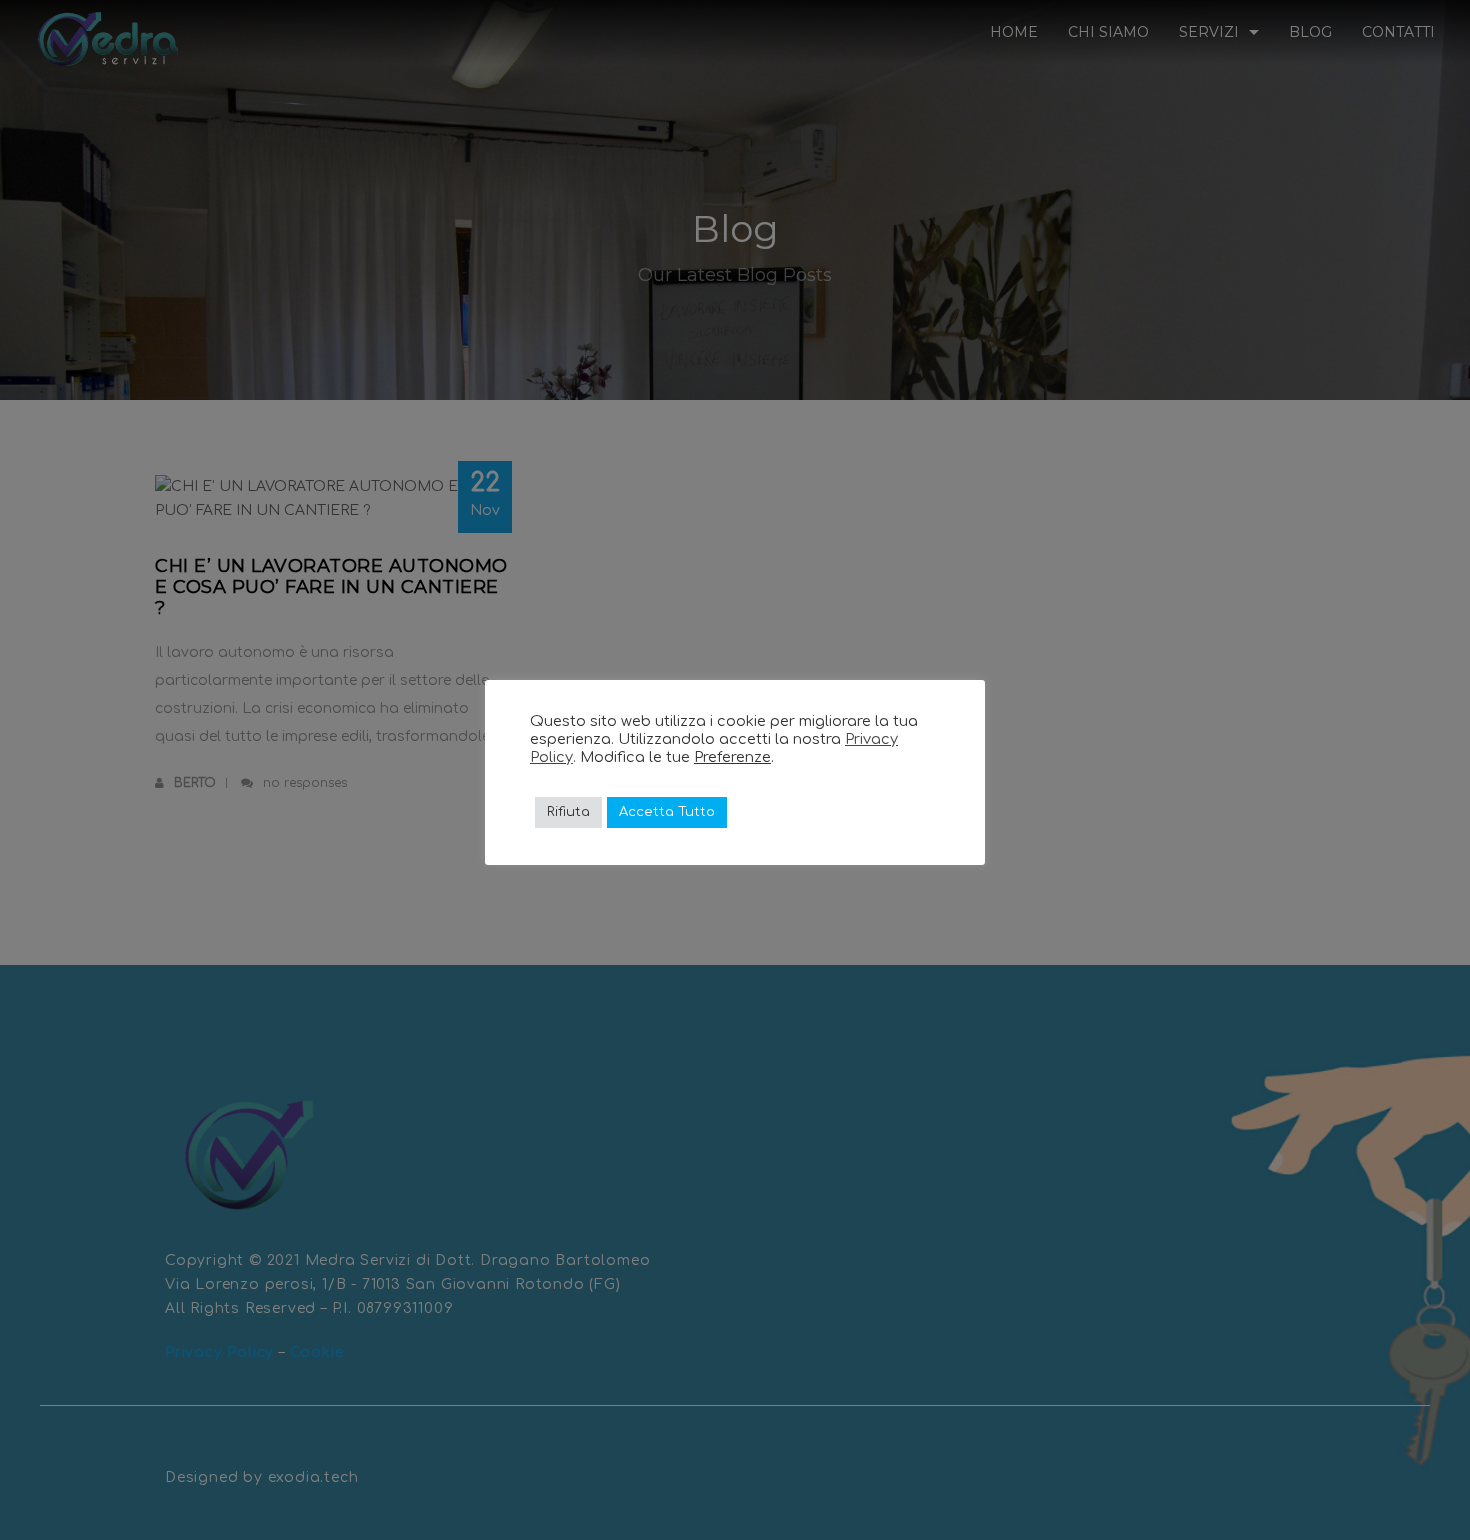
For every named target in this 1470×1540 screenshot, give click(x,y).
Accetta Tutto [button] (667, 812)
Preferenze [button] (732, 757)
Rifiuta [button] (568, 812)
